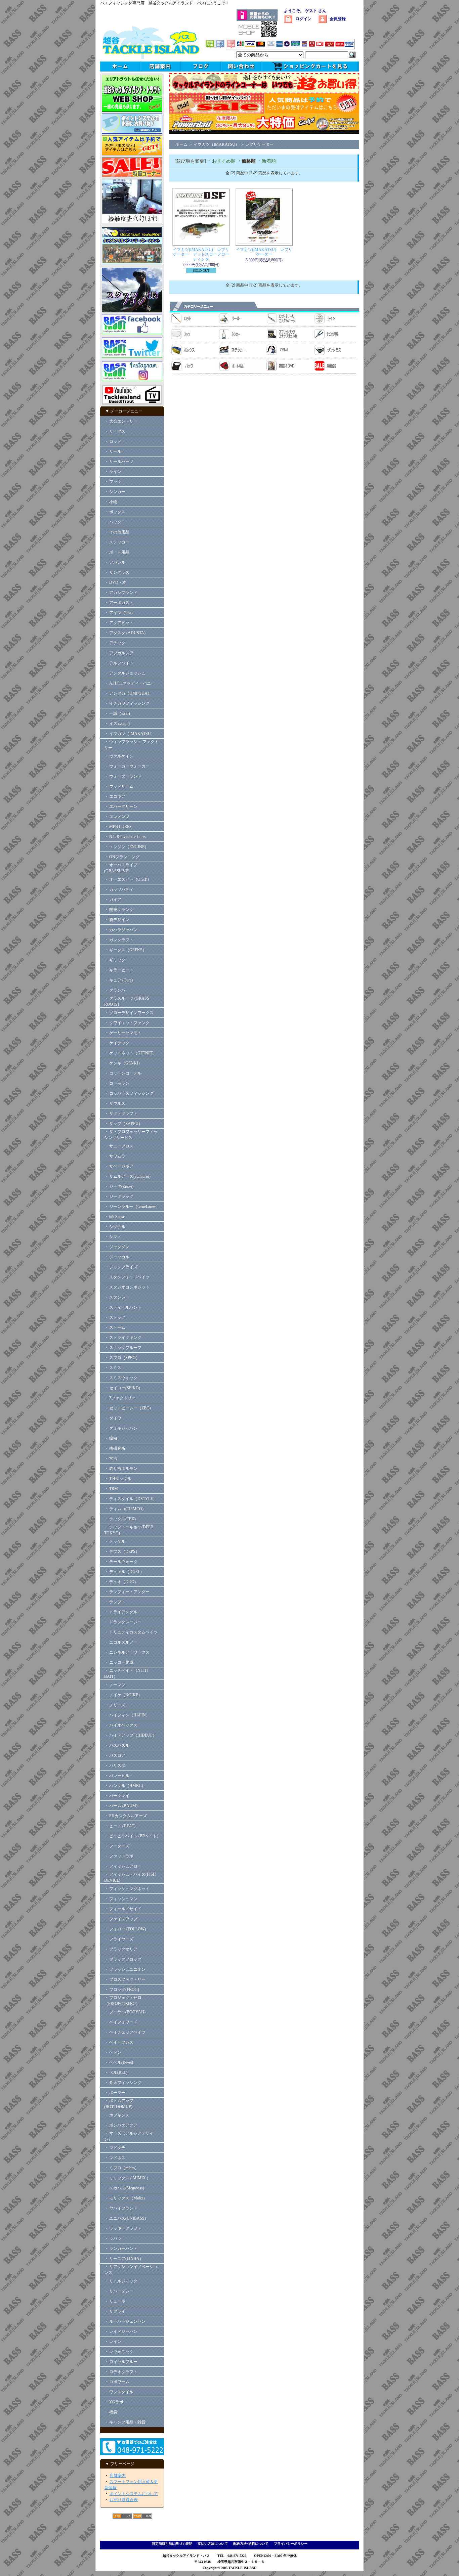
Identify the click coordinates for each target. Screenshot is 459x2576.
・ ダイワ (113, 1418)
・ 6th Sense (114, 1217)
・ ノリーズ (115, 1705)
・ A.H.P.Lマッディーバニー (130, 683)
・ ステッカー (117, 542)
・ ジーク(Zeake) (119, 1186)
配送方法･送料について (251, 2544)
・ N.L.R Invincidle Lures (125, 837)
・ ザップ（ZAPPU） (123, 1124)
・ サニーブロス (119, 1146)
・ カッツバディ (119, 889)
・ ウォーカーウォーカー (127, 766)
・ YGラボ (114, 2402)
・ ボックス (115, 512)
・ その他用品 (117, 532)
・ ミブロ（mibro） (121, 2168)
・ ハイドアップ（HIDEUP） (130, 1735)
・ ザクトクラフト (123, 1114)
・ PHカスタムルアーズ (126, 1816)
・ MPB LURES (118, 827)
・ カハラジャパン (121, 930)
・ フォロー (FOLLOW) (125, 1929)
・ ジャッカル (117, 1257)
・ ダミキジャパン (121, 1428)
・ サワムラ (115, 1156)
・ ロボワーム (117, 2382)
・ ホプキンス (117, 2115)
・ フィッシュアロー (123, 1866)
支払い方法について (213, 2544)
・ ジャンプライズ (121, 1267)
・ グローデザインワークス (129, 1013)
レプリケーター (259, 144)
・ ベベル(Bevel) (119, 2062)
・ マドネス (115, 2158)
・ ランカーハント (121, 2248)
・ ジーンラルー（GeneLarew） (132, 1207)
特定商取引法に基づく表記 (172, 2544)
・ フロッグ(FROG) (122, 1990)
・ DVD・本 (115, 582)
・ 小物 (111, 502)
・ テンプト (115, 1602)
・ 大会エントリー (121, 421)
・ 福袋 (111, 2412)
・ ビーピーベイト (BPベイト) (131, 1836)
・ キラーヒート (119, 970)
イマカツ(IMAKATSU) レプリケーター (264, 252)
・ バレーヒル (117, 1776)
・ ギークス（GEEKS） (125, 950)
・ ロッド (113, 441)
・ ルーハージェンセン (125, 2321)
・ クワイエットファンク (127, 1023)
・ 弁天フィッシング (123, 2083)
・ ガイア (113, 900)
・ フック (113, 482)
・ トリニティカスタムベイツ (131, 1632)
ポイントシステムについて (134, 2494)
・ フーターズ (117, 1846)
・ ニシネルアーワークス (127, 1652)
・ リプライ (115, 2311)
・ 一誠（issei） (118, 713)
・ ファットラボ (119, 1856)
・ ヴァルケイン (119, 756)
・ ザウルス (115, 1103)
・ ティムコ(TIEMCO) (124, 1509)
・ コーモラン (117, 1083)
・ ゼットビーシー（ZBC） (129, 1408)
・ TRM (111, 1489)
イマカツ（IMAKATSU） (216, 144)
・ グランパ (115, 990)
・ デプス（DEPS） (122, 1552)
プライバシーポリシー (291, 2544)
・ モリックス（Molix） (126, 2198)
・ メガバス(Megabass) (124, 2188)
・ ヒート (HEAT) (120, 1826)
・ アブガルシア (119, 653)
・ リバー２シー (119, 2291)
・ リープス (115, 431)
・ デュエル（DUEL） (124, 1572)
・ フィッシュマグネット (127, 1889)
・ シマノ (113, 1237)
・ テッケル (115, 1541)
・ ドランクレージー (123, 1622)
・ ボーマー (115, 2093)
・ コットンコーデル (123, 1073)
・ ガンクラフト (119, 940)
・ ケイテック (117, 1043)
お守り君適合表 (124, 2500)
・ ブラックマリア (121, 1949)
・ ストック (115, 1317)
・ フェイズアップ (121, 1919)
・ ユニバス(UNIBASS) (125, 2218)
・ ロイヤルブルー (121, 2362)
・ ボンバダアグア (121, 2125)
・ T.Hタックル (118, 1479)
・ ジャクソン (117, 1247)
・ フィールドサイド (123, 1909)
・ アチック (115, 643)
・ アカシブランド (121, 593)
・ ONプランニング (122, 857)
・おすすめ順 (221, 161)
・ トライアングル (121, 1612)
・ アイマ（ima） (120, 613)
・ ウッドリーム (119, 786)
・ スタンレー (117, 1297)
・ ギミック (115, 960)
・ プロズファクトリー (125, 1979)
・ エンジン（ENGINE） (126, 847)
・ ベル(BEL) (116, 2072)
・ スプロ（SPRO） (122, 1358)
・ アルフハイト (119, 663)
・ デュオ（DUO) (120, 1582)
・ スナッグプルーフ (123, 1348)
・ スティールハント (123, 1307)
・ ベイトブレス (119, 2042)
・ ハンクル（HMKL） (125, 1786)
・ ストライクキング (123, 1338)
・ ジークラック (119, 1196)
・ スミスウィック (121, 1378)
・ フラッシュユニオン (125, 1969)
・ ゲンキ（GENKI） (123, 1063)
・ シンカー (115, 492)
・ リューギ (115, 2301)
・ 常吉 (111, 1458)
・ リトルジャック (121, 2281)
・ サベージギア (119, 1166)
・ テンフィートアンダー (127, 1592)
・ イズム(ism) (117, 724)
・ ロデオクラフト (121, 2372)
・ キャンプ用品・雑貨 (125, 2422)
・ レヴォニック (119, 2352)
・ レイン (113, 2342)
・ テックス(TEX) (120, 1519)
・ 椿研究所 (115, 1448)
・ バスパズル (117, 1745)
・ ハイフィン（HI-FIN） (127, 1715)
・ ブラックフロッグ (123, 1959)
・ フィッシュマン (121, 1899)
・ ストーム (115, 1327)
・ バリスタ (115, 1765)
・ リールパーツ (119, 462)
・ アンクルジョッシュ (125, 673)
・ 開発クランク (119, 910)
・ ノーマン (115, 1685)
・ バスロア (115, 1755)
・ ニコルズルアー (121, 1642)
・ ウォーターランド (123, 776)
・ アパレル (115, 562)
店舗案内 (118, 2476)
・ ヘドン (113, 2052)
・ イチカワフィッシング (127, 703)
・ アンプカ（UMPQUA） (128, 693)
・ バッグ (113, 522)
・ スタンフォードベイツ (127, 1277)
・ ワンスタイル (119, 2392)
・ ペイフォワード (121, 2022)
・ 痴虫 (111, 1438)
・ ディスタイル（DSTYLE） (131, 1499)
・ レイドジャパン (121, 2331)
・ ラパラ (113, 2238)
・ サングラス (117, 572)
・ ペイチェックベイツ (125, 2032)
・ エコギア (115, 796)
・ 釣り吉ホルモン (121, 1469)
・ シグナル (115, 1227)
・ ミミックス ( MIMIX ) (126, 2178)
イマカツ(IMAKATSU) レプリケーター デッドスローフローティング (201, 254)
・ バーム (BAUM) (121, 1806)
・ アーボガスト (119, 603)
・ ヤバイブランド (121, 2208)
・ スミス (113, 1368)
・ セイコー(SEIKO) (122, 1388)
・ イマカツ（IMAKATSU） (130, 734)
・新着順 (266, 161)
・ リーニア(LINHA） (124, 2259)
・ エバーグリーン (121, 806)
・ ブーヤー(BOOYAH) (125, 2012)
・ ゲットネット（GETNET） (131, 1053)
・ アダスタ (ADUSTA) (125, 633)
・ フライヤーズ (119, 1939)
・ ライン (113, 472)
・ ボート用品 (117, 552)
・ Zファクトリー (120, 1398)
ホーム (181, 144)
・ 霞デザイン (117, 920)
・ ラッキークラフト (123, 2228)
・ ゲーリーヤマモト (123, 1033)
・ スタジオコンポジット (127, 1287)
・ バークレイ (117, 1796)
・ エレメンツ (117, 817)
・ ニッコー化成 (119, 1662)
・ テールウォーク (121, 1562)
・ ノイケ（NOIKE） (123, 1695)
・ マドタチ (115, 2148)
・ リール (113, 451)
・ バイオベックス (121, 1725)
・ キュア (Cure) (118, 980)
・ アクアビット (119, 623)
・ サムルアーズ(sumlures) (127, 1176)
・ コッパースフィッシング (129, 1093)
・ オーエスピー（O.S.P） (128, 879)
